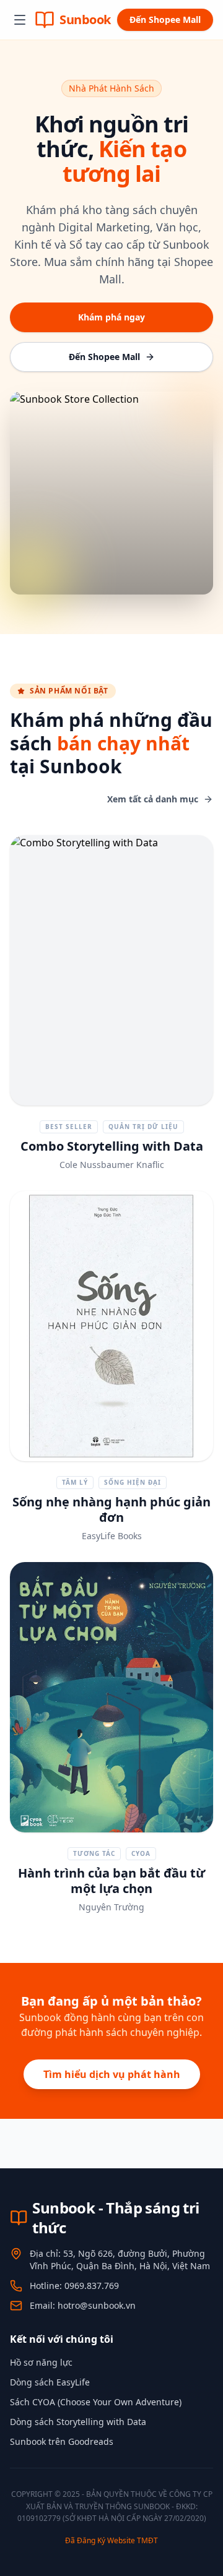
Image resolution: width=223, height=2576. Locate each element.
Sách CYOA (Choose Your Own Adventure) (96, 2402)
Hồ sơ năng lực (41, 2362)
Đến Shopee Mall (165, 19)
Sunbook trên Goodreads (62, 2441)
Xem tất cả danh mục (153, 799)
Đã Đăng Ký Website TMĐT (111, 2540)
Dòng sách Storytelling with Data (78, 2422)
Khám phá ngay (111, 317)
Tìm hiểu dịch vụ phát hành (112, 2074)
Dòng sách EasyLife (50, 2382)
